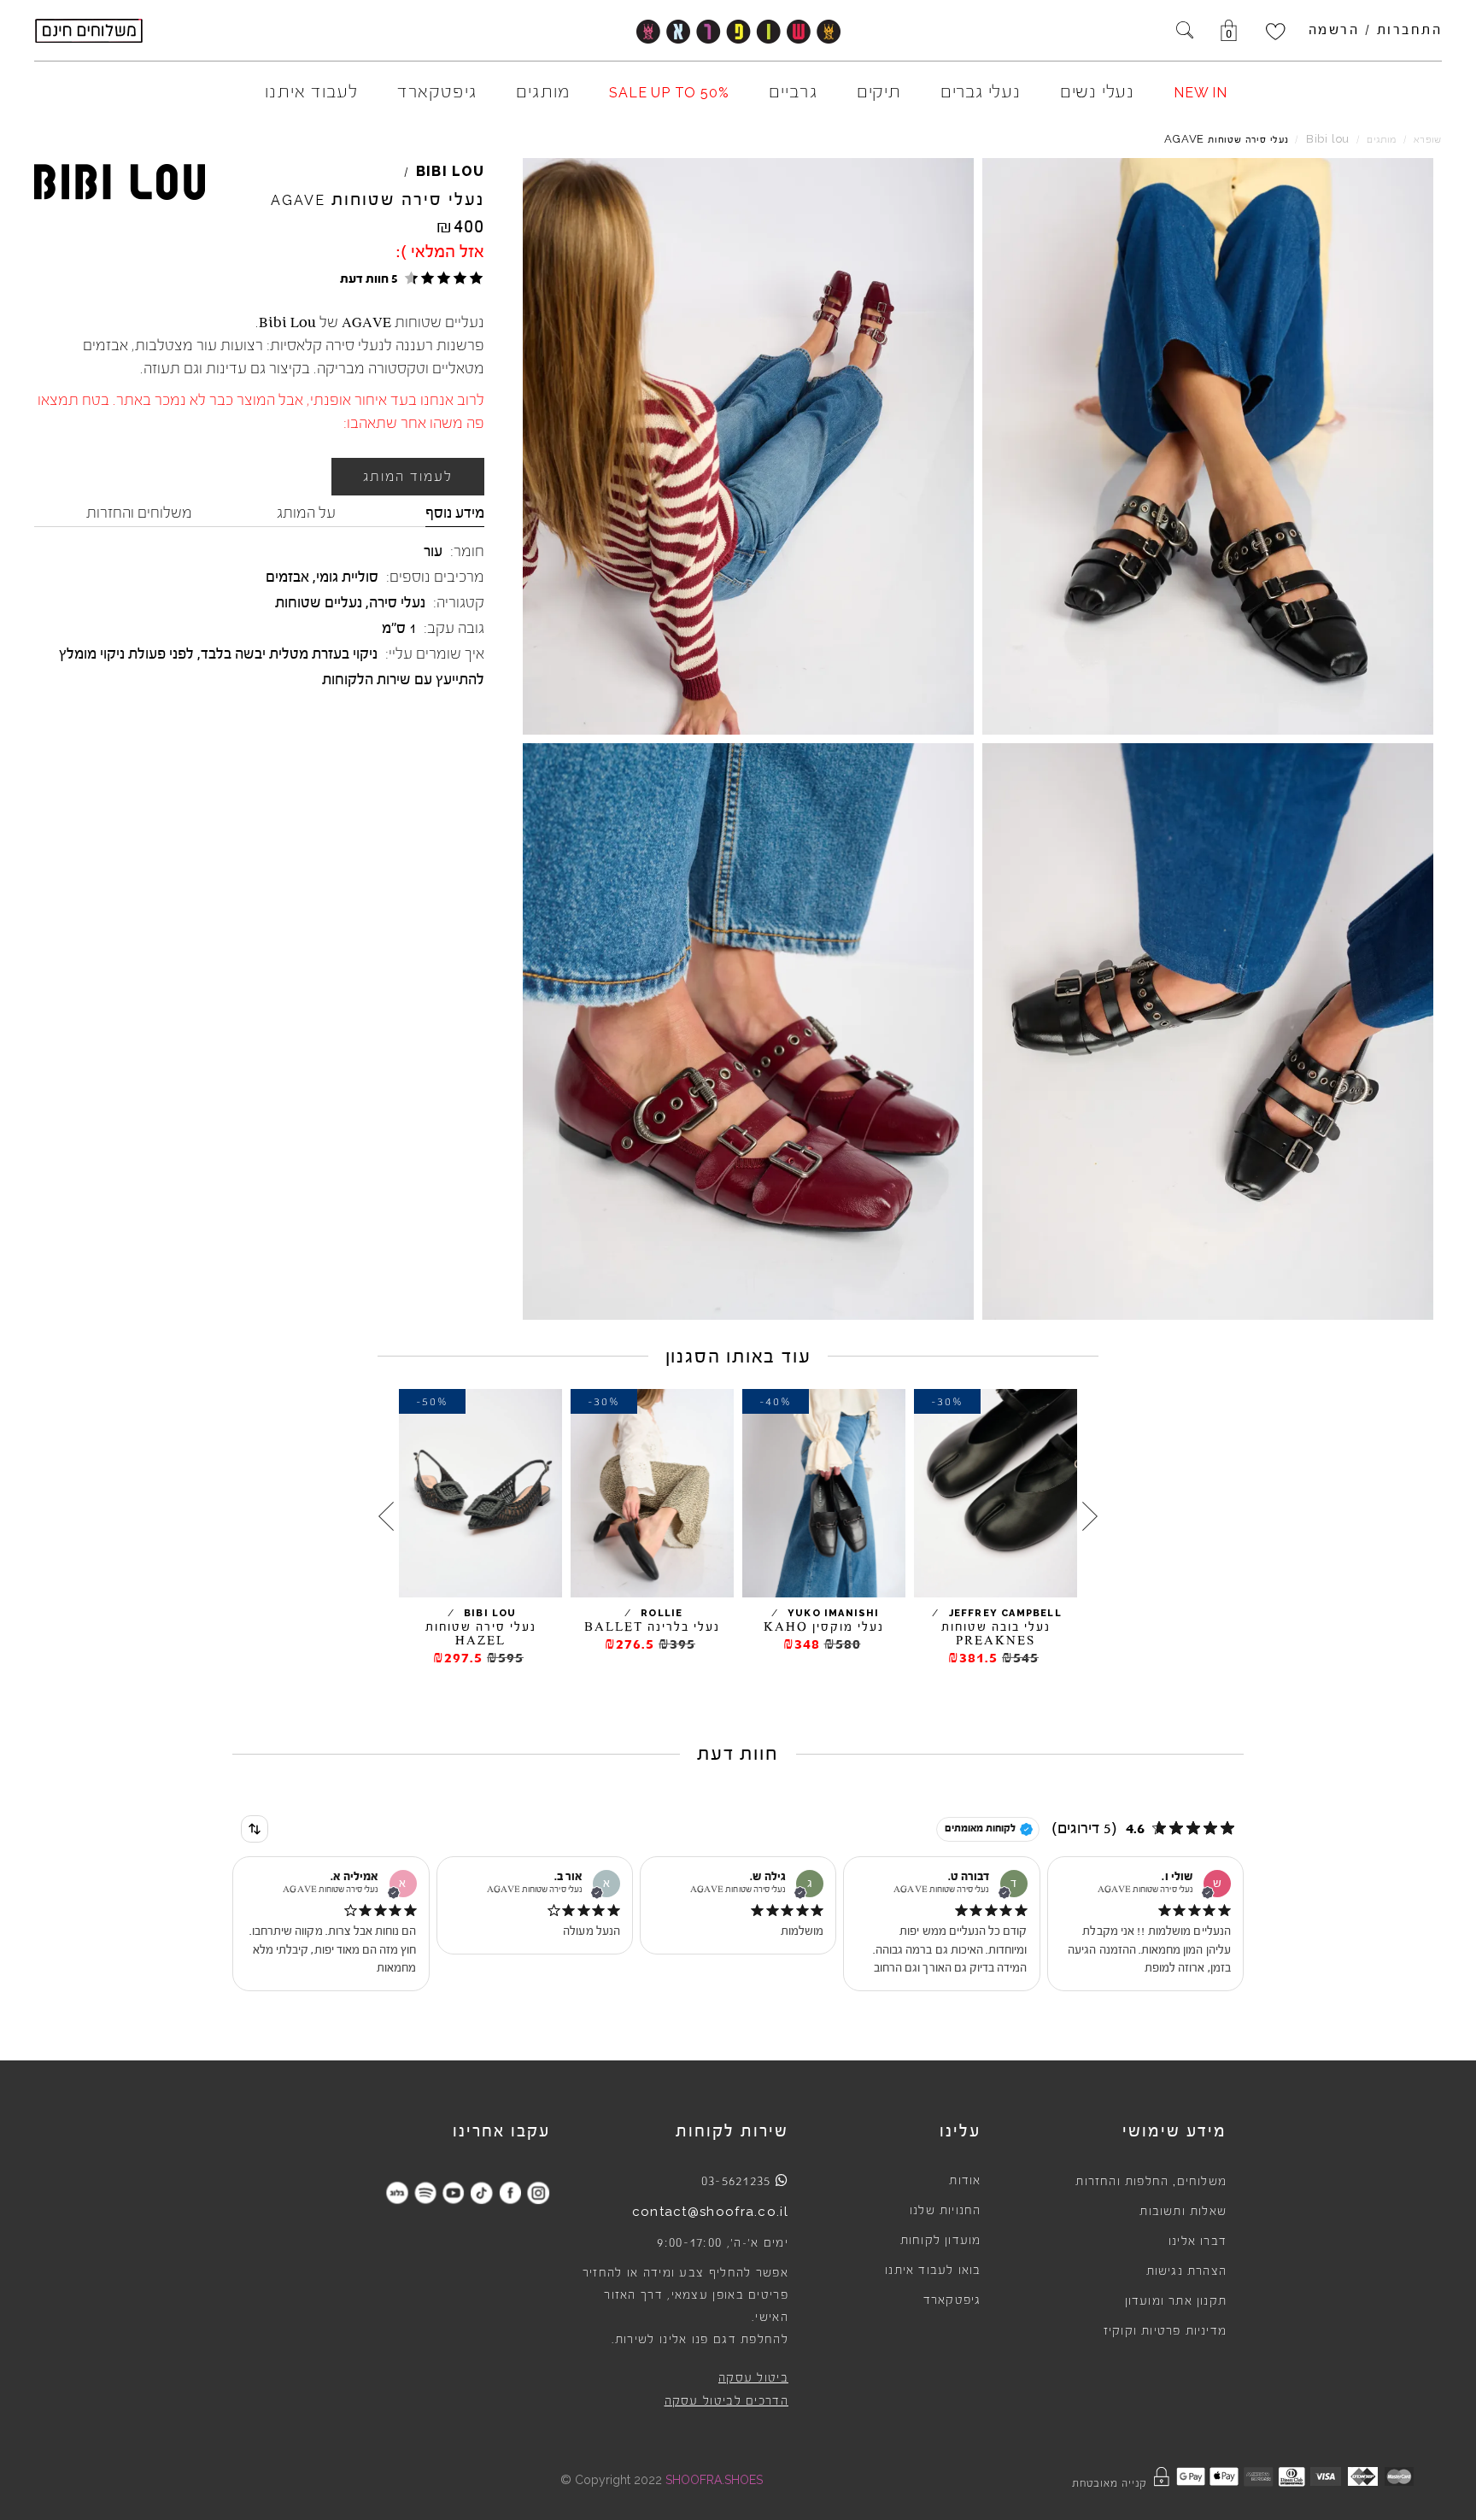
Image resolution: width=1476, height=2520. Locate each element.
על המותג (306, 513)
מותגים (1382, 140)
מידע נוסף (455, 513)
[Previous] (1090, 1516)
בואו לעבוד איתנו (933, 2271)
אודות (965, 2181)
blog (397, 2192)
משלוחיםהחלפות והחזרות (1151, 2182)
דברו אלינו (1198, 2242)
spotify (425, 2192)
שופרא (1428, 140)
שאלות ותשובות (1183, 2212)
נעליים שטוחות (319, 602)
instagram (538, 2192)
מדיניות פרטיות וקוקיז (1165, 2331)
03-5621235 (736, 2181)
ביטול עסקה (753, 2378)
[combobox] (255, 1829)
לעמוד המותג (408, 477)
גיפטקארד (952, 2300)
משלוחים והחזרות (139, 513)
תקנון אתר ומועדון (1176, 2301)
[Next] (386, 1516)
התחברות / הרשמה (1376, 30)
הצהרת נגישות (1186, 2271)
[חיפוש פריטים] (1185, 32)
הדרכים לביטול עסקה (726, 2401)
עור (433, 551)
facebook (510, 2192)
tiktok (481, 2192)
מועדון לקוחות (941, 2241)
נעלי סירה (397, 602)
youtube (453, 2192)
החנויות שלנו (945, 2211)
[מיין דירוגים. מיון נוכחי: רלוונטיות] (255, 1829)
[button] (409, 278)
